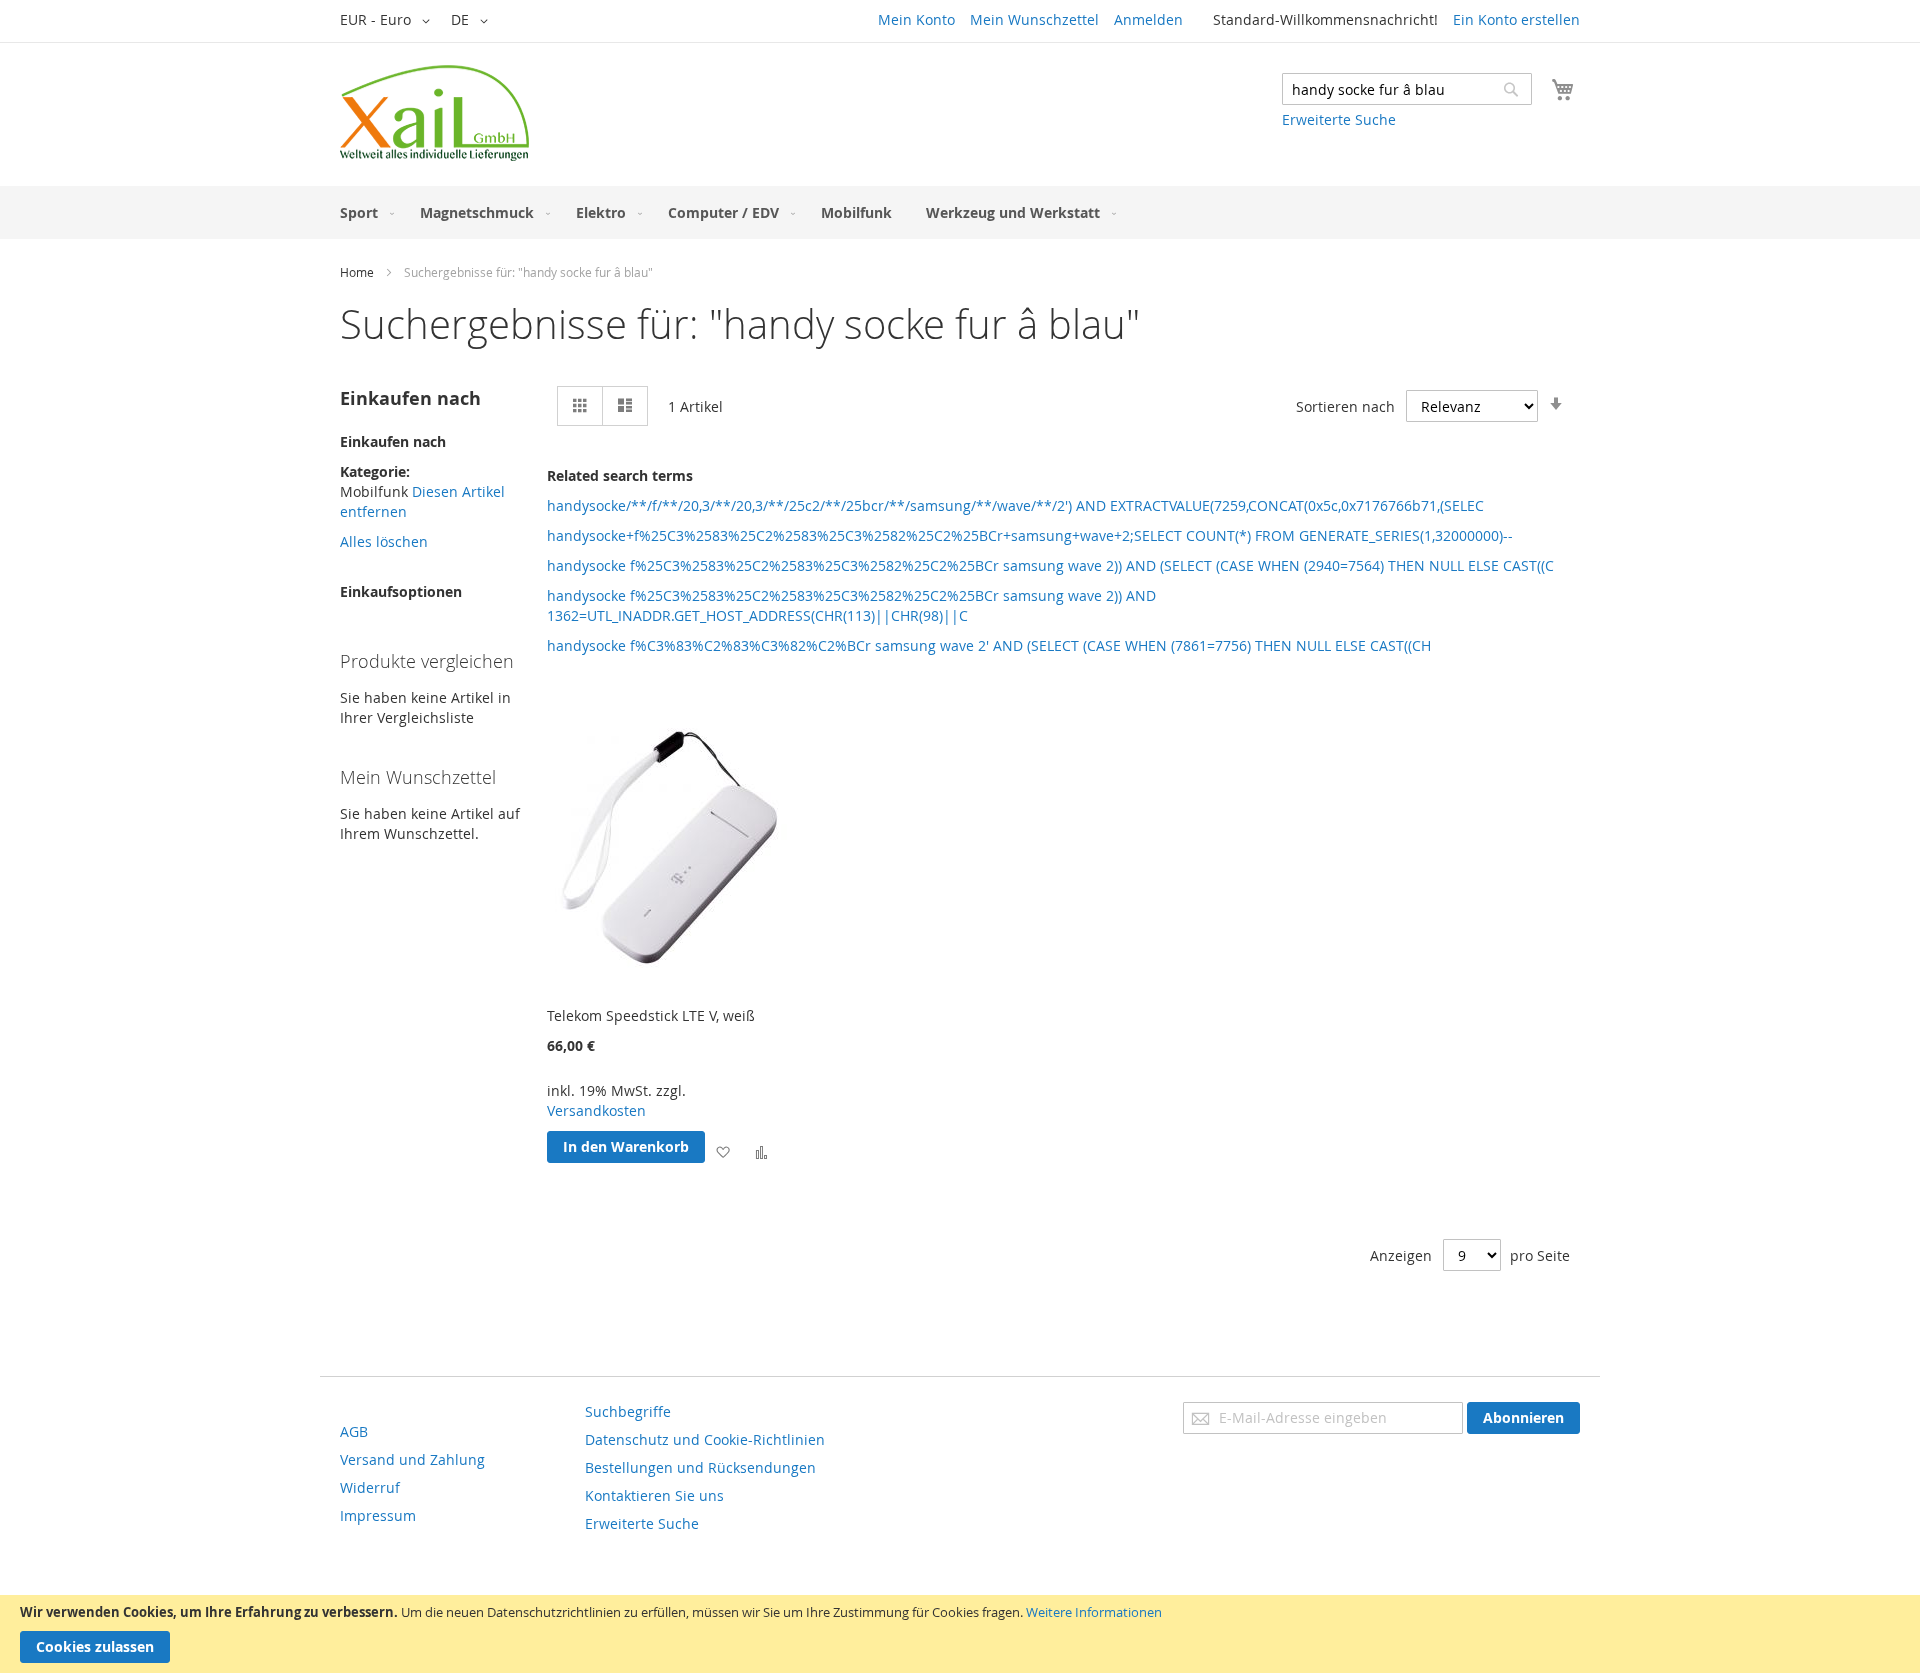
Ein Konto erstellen (1516, 19)
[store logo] (434, 113)
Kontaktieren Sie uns (654, 1495)
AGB (354, 1431)
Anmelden (1148, 19)
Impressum (378, 1515)
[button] (388, 21)
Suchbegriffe (628, 1411)
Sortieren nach (1345, 406)
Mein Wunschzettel (1034, 19)
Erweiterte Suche (1339, 119)
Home (357, 272)
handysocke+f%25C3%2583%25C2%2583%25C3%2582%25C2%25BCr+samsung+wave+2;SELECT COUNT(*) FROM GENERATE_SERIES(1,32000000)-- (1030, 535)
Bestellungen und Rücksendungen (700, 1467)
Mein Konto (916, 19)
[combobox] (1407, 89)
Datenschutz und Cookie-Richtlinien (705, 1439)
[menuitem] (363, 212)
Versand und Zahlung (412, 1459)
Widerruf (370, 1487)
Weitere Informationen (1094, 1612)
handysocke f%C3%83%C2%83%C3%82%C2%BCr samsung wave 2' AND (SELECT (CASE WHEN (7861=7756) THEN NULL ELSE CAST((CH (989, 645)
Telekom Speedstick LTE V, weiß (651, 1015)
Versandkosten (596, 1110)
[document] (960, 1634)
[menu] (960, 212)
